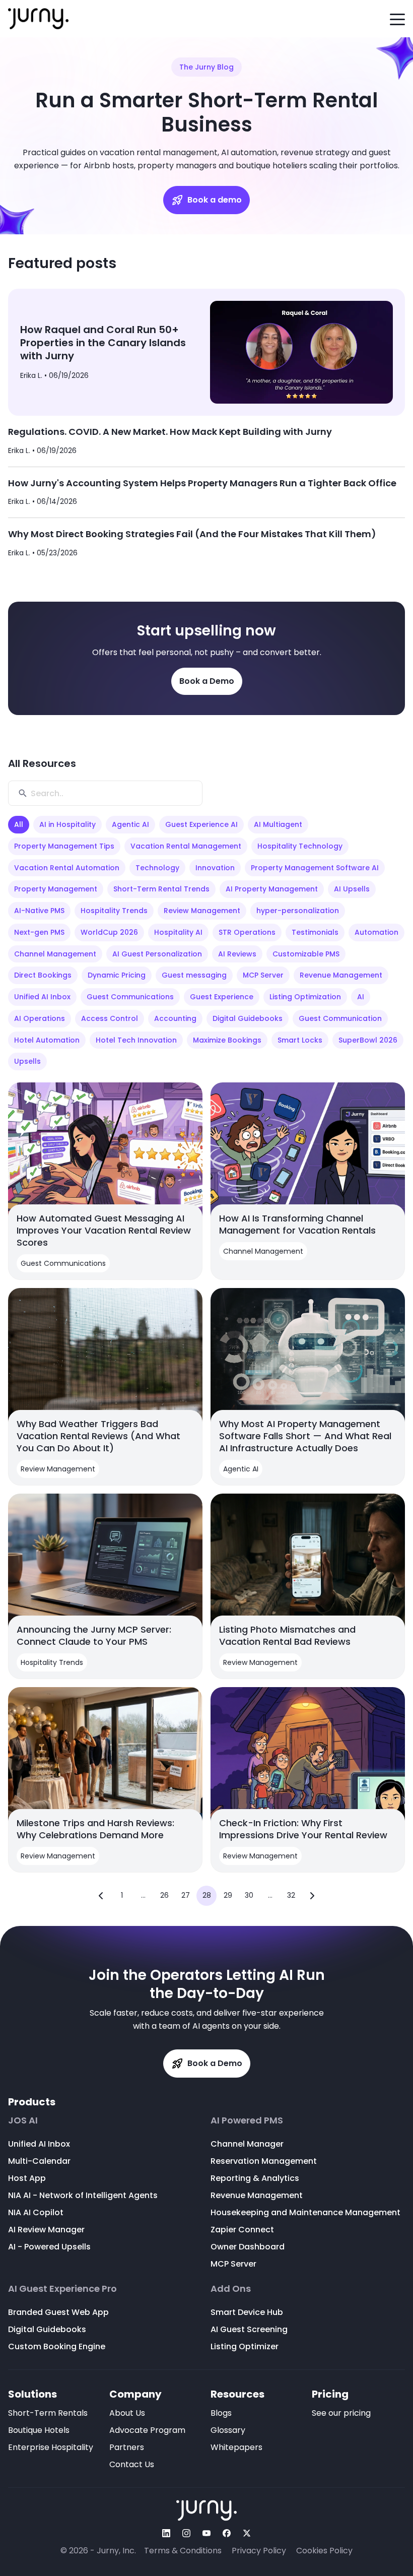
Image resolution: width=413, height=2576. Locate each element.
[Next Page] (312, 1896)
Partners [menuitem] (127, 2447)
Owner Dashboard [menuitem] (248, 2247)
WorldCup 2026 (109, 932)
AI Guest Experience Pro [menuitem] (62, 2289)
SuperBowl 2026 (368, 1040)
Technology (157, 868)
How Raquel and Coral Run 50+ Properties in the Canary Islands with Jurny (103, 343)
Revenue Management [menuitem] (257, 2195)
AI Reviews (237, 954)
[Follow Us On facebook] (227, 2533)
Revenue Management (341, 975)
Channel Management (55, 954)
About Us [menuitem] (127, 2413)
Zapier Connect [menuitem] (242, 2230)
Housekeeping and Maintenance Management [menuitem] (305, 2212)
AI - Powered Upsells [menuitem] (49, 2247)
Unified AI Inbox (42, 997)
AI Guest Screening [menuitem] (249, 2329)
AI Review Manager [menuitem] (46, 2230)
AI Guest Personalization (157, 954)
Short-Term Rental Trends (161, 889)
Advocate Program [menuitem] (147, 2430)
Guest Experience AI (201, 824)
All (19, 824)
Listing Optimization (305, 997)
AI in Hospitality (67, 824)
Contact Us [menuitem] (132, 2464)
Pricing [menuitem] (330, 2394)
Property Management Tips (64, 846)
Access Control (110, 1018)
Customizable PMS (306, 954)
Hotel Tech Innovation (136, 1040)
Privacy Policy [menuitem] (259, 2551)
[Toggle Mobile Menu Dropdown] (397, 19)
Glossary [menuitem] (228, 2430)
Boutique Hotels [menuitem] (39, 2430)
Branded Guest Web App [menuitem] (58, 2312)
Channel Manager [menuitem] (247, 2144)
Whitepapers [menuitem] (236, 2447)
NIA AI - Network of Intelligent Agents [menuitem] (83, 2195)
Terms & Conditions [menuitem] (183, 2551)
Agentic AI (130, 824)
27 (186, 1895)
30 (249, 1895)
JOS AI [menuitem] (23, 2120)
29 (228, 1895)
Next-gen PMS (39, 932)
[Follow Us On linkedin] (166, 2533)
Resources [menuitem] (237, 2394)
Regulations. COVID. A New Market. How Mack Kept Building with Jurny (170, 432)
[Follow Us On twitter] (247, 2533)
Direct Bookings (43, 975)
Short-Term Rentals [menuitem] (48, 2413)
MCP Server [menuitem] (233, 2264)
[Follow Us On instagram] (186, 2533)
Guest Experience (222, 997)
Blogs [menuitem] (221, 2413)
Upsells (27, 1061)
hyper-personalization (298, 911)
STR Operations (247, 932)
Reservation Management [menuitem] (264, 2161)
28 (207, 1895)
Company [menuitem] (135, 2394)
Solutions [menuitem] (32, 2394)
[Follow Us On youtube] (206, 2533)
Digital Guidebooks (248, 1018)
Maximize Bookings (227, 1040)
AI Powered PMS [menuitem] (247, 2120)
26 (164, 1895)
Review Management (202, 911)
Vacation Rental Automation (67, 868)
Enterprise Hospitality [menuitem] (51, 2447)
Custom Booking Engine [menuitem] (57, 2346)
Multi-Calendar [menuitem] (39, 2161)
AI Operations (40, 1018)
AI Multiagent (278, 824)
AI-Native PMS (39, 911)
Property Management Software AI (315, 868)
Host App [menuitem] (27, 2178)
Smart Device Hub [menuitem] (247, 2312)
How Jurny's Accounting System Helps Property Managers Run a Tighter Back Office (202, 483)
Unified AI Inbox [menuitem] (39, 2144)
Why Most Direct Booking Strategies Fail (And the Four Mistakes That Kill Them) (192, 534)
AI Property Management (272, 889)
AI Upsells (352, 889)
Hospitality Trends (114, 911)
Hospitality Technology (300, 846)
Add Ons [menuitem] (231, 2289)
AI (361, 997)
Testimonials (315, 932)
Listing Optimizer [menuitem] (245, 2346)
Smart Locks (300, 1040)
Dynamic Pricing (117, 975)
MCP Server (263, 975)
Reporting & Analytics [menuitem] (255, 2178)
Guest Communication (340, 1018)
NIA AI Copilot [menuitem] (36, 2212)
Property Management (56, 889)
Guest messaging (194, 975)
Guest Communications (130, 997)
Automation (376, 932)
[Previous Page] (101, 1896)
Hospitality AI (178, 932)
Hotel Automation (47, 1040)
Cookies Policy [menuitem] (324, 2551)
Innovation (215, 868)
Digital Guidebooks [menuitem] (47, 2329)
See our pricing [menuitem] (341, 2413)
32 (291, 1895)
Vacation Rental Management (186, 846)
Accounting (175, 1018)
